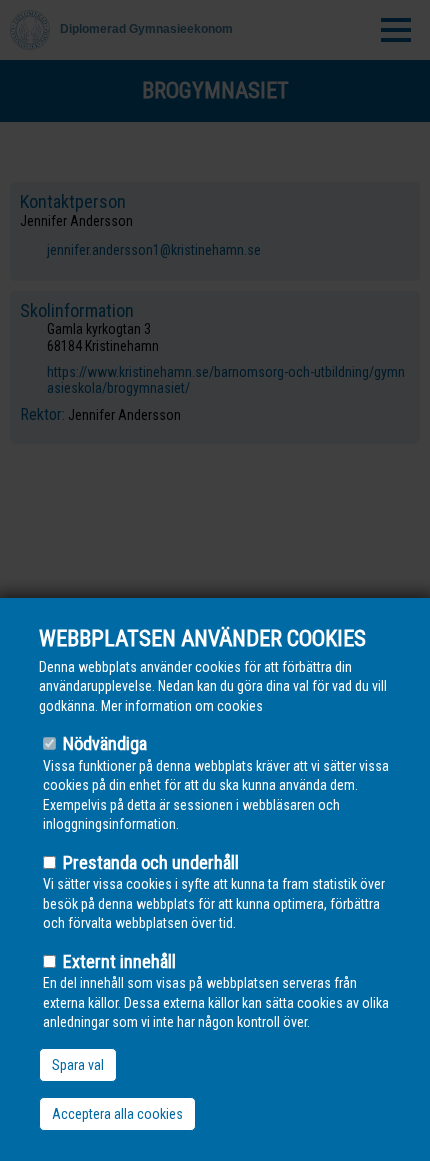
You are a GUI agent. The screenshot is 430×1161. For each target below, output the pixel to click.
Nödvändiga (105, 743)
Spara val (78, 1065)
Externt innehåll (119, 961)
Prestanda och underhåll (151, 862)
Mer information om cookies (182, 706)
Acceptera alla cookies (117, 1114)
